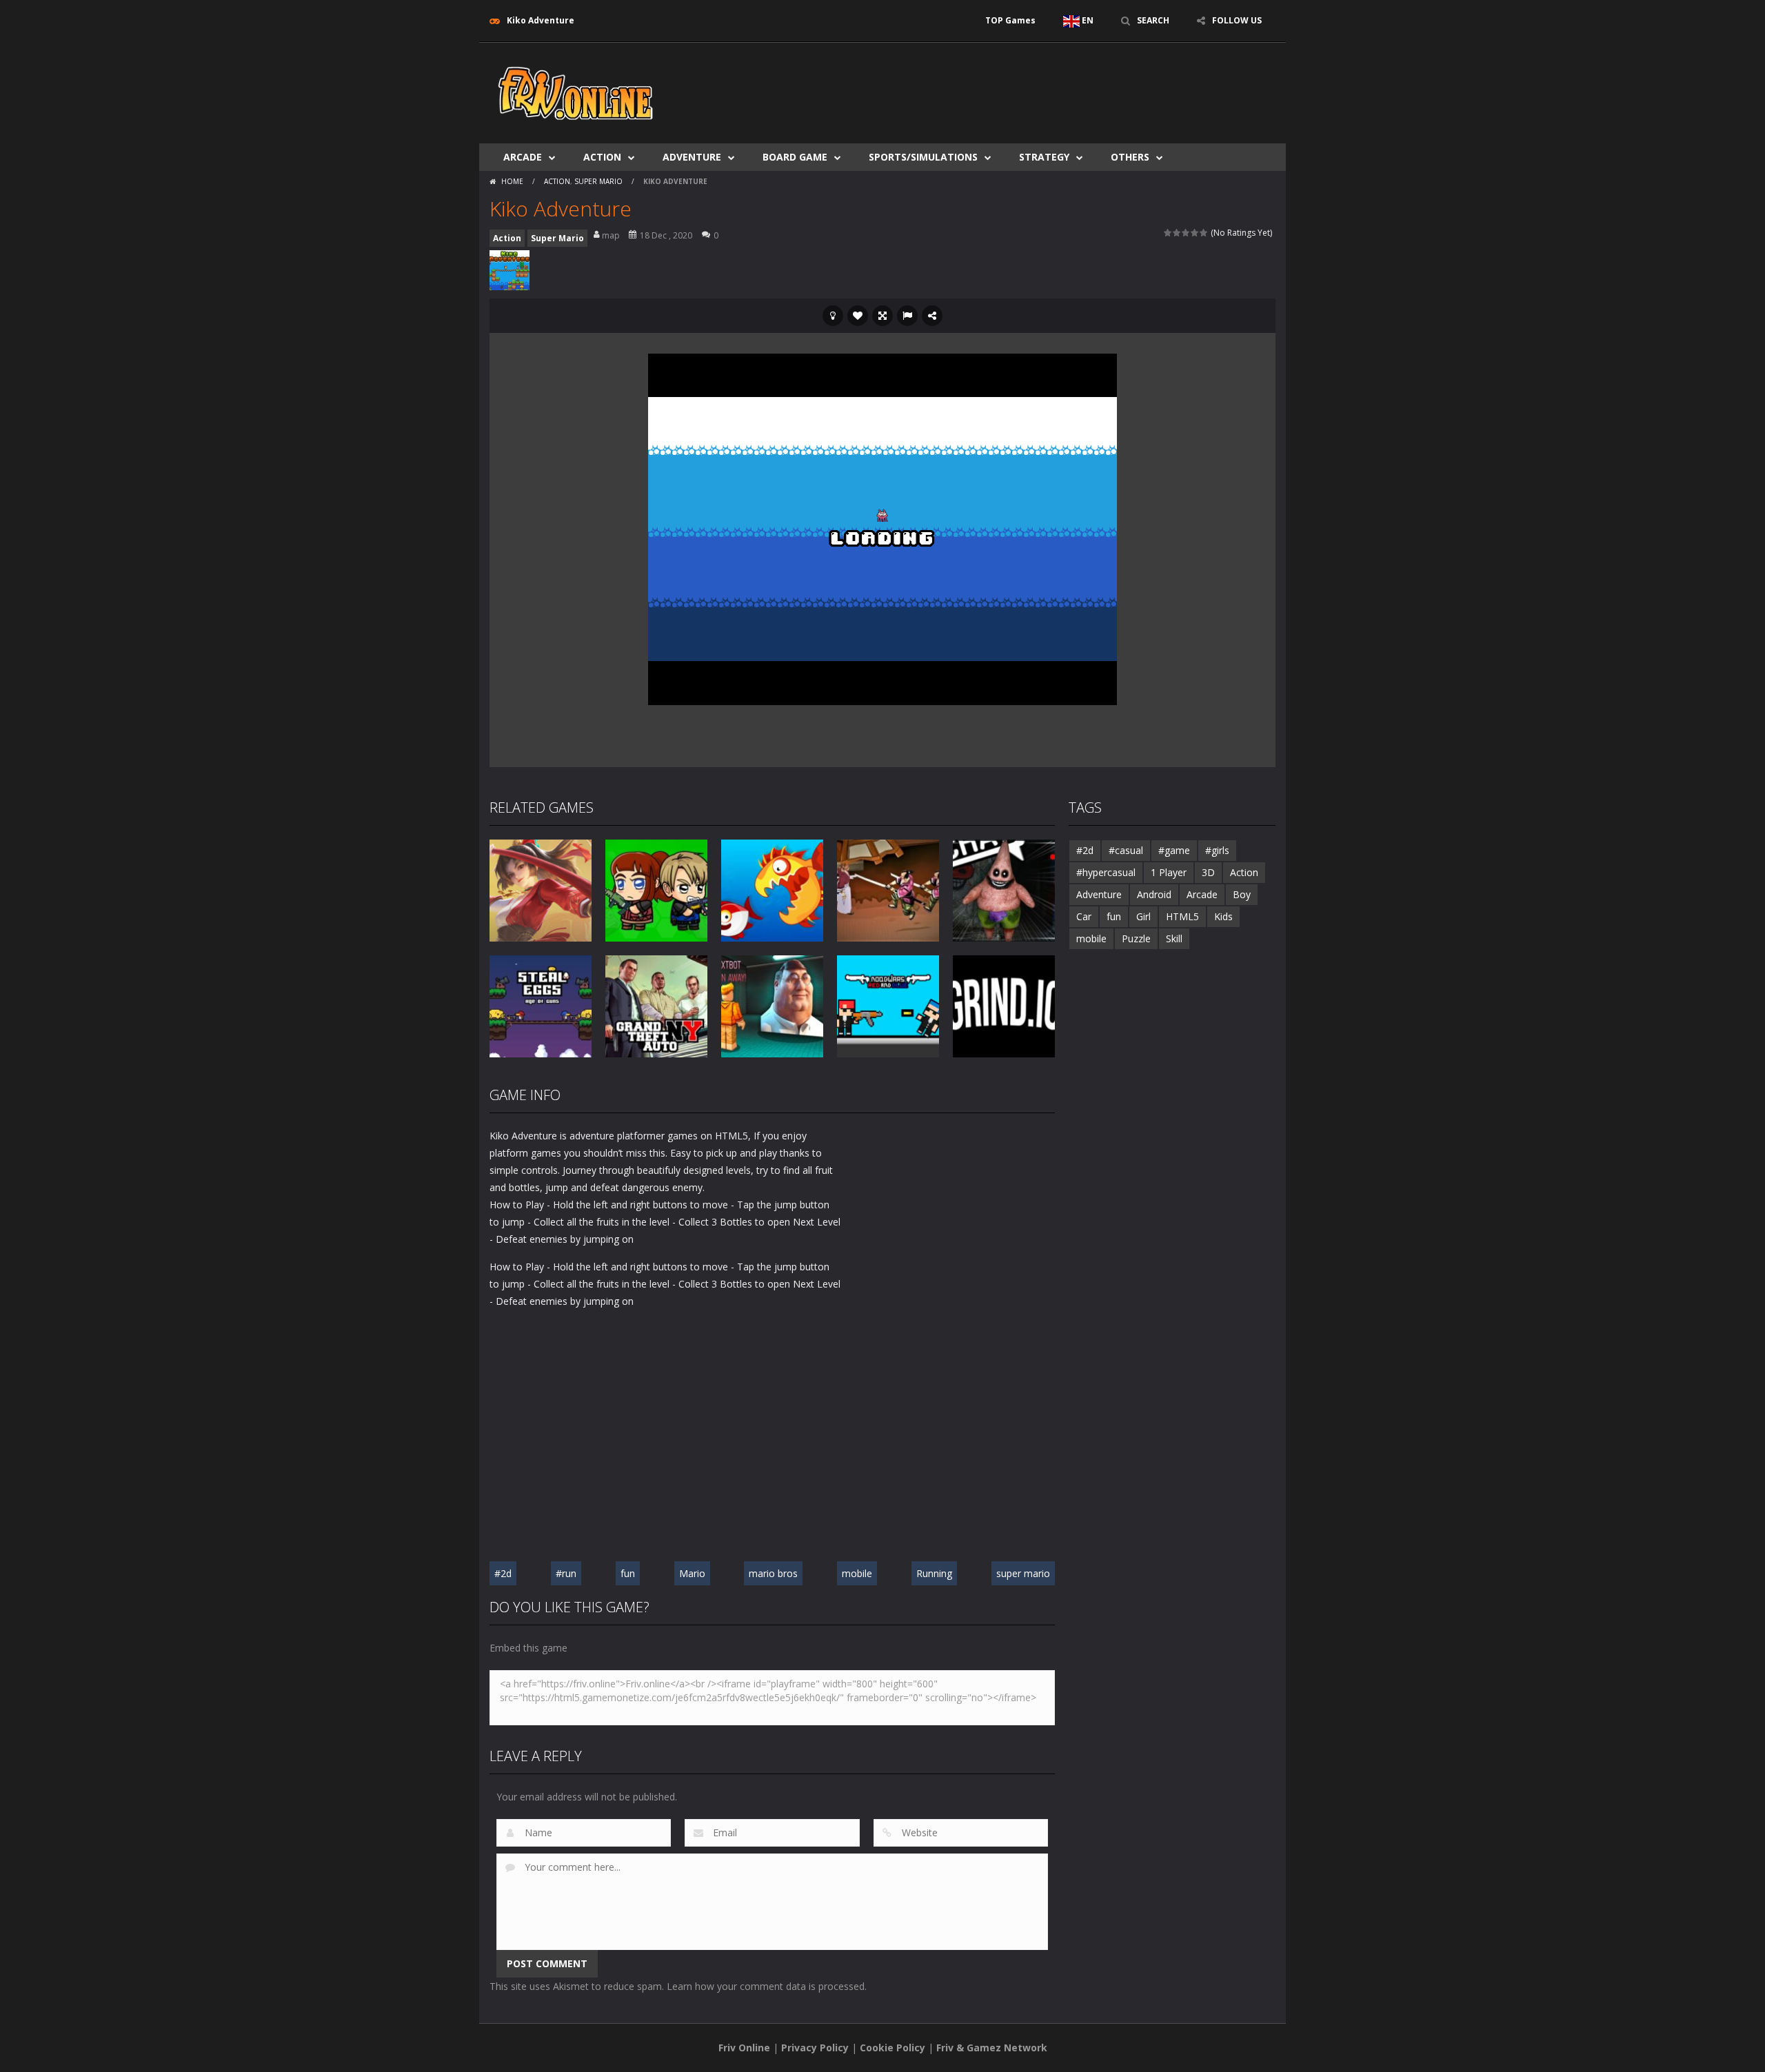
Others (1130, 157)
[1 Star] (1168, 233)
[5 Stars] (1204, 233)
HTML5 (1182, 916)
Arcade (523, 157)
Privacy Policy (815, 2048)
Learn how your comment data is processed (766, 1986)
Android (1154, 894)
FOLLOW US (1237, 20)
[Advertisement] (1025, 84)
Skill (1174, 938)
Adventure (692, 157)
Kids (1223, 916)
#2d (503, 1573)
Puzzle (1136, 938)
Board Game (795, 157)
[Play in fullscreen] (882, 316)
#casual (1126, 850)
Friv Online (744, 2048)
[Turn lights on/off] (833, 316)
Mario (692, 1573)
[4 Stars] (1195, 233)
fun (628, 1573)
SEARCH (1153, 20)
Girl (1143, 916)
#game (1174, 850)
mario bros (773, 1573)
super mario (1023, 1573)
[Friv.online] (576, 92)
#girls (1217, 850)
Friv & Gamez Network (992, 2048)
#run (566, 1573)
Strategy (1044, 157)
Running (934, 1573)
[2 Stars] (1177, 233)
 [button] (907, 316)
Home (512, 181)
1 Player (1169, 872)
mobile (857, 1573)
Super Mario (598, 181)
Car (1084, 916)
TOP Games (1010, 20)
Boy (1242, 894)
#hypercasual (1106, 872)
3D (1208, 872)
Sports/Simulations (923, 157)
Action (602, 157)
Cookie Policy (892, 2048)
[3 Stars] (1186, 233)
